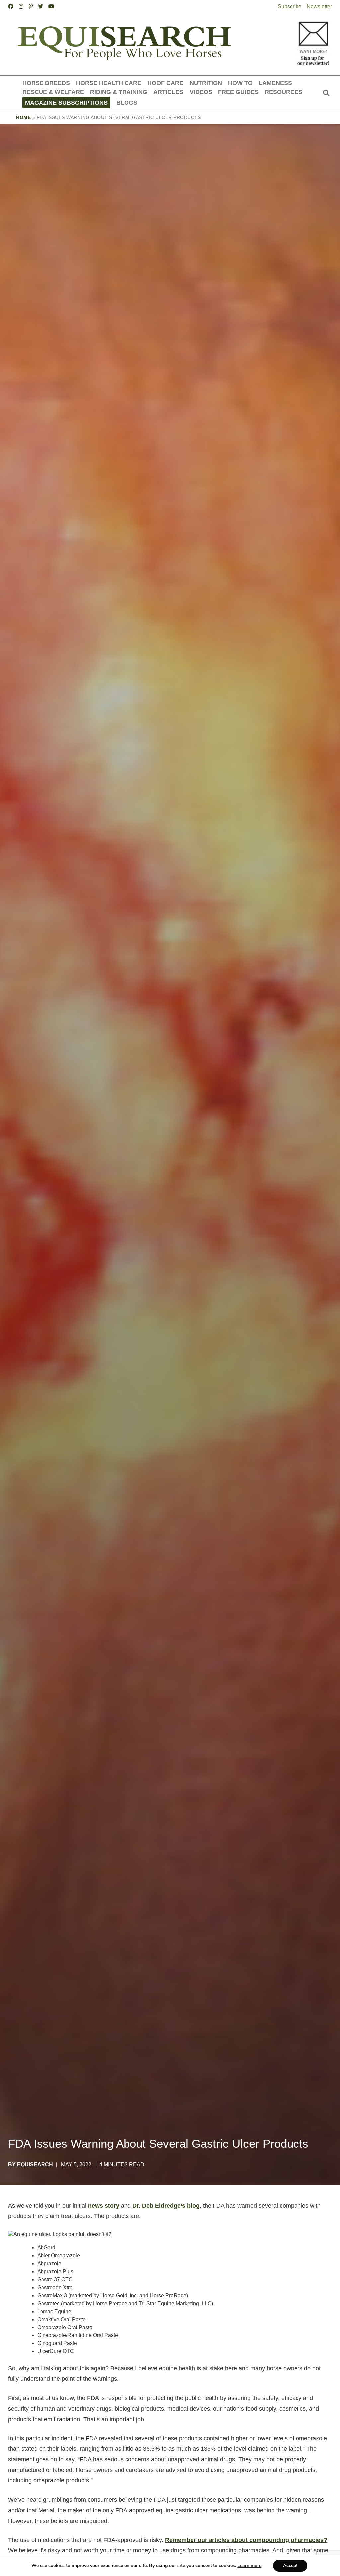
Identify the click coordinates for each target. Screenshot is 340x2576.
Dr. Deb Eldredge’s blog (166, 2206)
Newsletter (319, 6)
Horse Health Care (109, 83)
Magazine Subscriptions (66, 102)
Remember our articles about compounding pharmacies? (246, 2540)
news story (104, 2206)
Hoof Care (165, 83)
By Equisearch (31, 2165)
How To (240, 83)
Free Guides (238, 92)
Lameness (275, 83)
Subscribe (290, 6)
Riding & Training (119, 92)
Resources (284, 92)
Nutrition (206, 83)
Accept (290, 2566)
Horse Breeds (46, 83)
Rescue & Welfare (53, 92)
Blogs (127, 102)
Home (23, 117)
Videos (201, 92)
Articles (168, 92)
